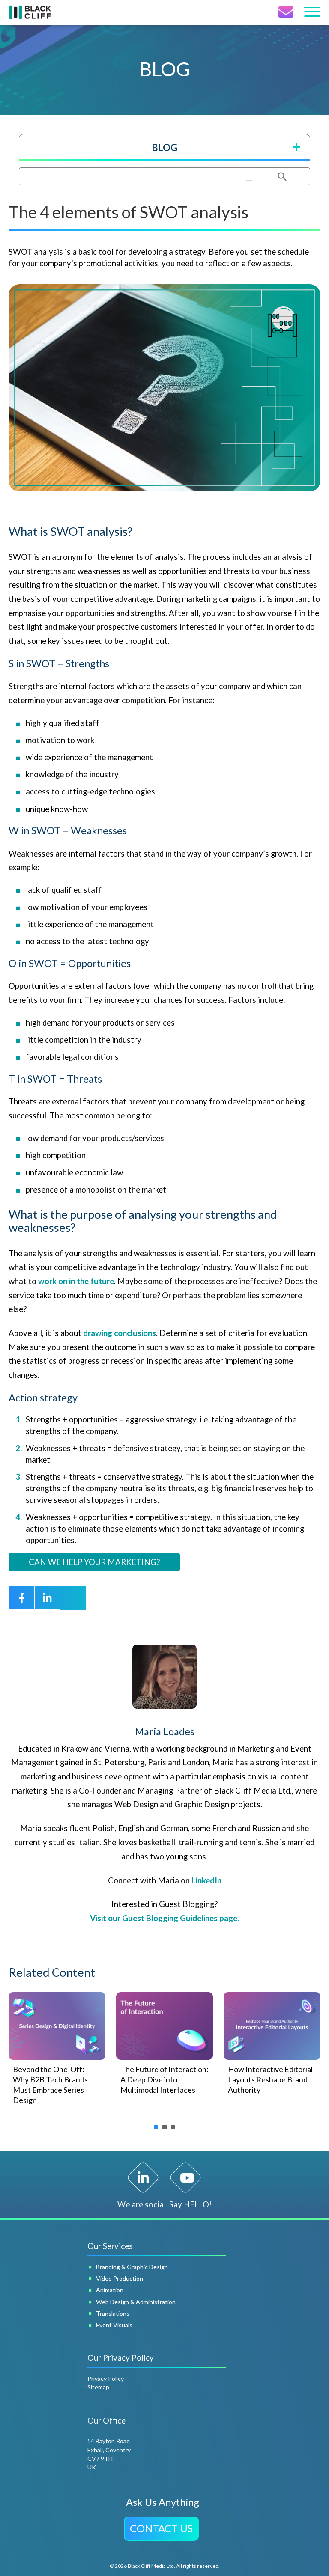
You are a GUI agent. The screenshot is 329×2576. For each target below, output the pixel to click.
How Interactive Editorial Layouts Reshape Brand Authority (270, 2079)
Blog (164, 147)
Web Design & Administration (136, 2302)
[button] (161, 2529)
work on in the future (76, 1281)
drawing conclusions (120, 1333)
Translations (113, 2313)
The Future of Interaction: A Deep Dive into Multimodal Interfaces (164, 2079)
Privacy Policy (106, 2378)
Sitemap (98, 2387)
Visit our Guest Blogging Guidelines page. (164, 1918)
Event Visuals (114, 2325)
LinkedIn (206, 1880)
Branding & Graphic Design (132, 2267)
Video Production (120, 2278)
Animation (110, 2290)
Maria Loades (165, 1731)
